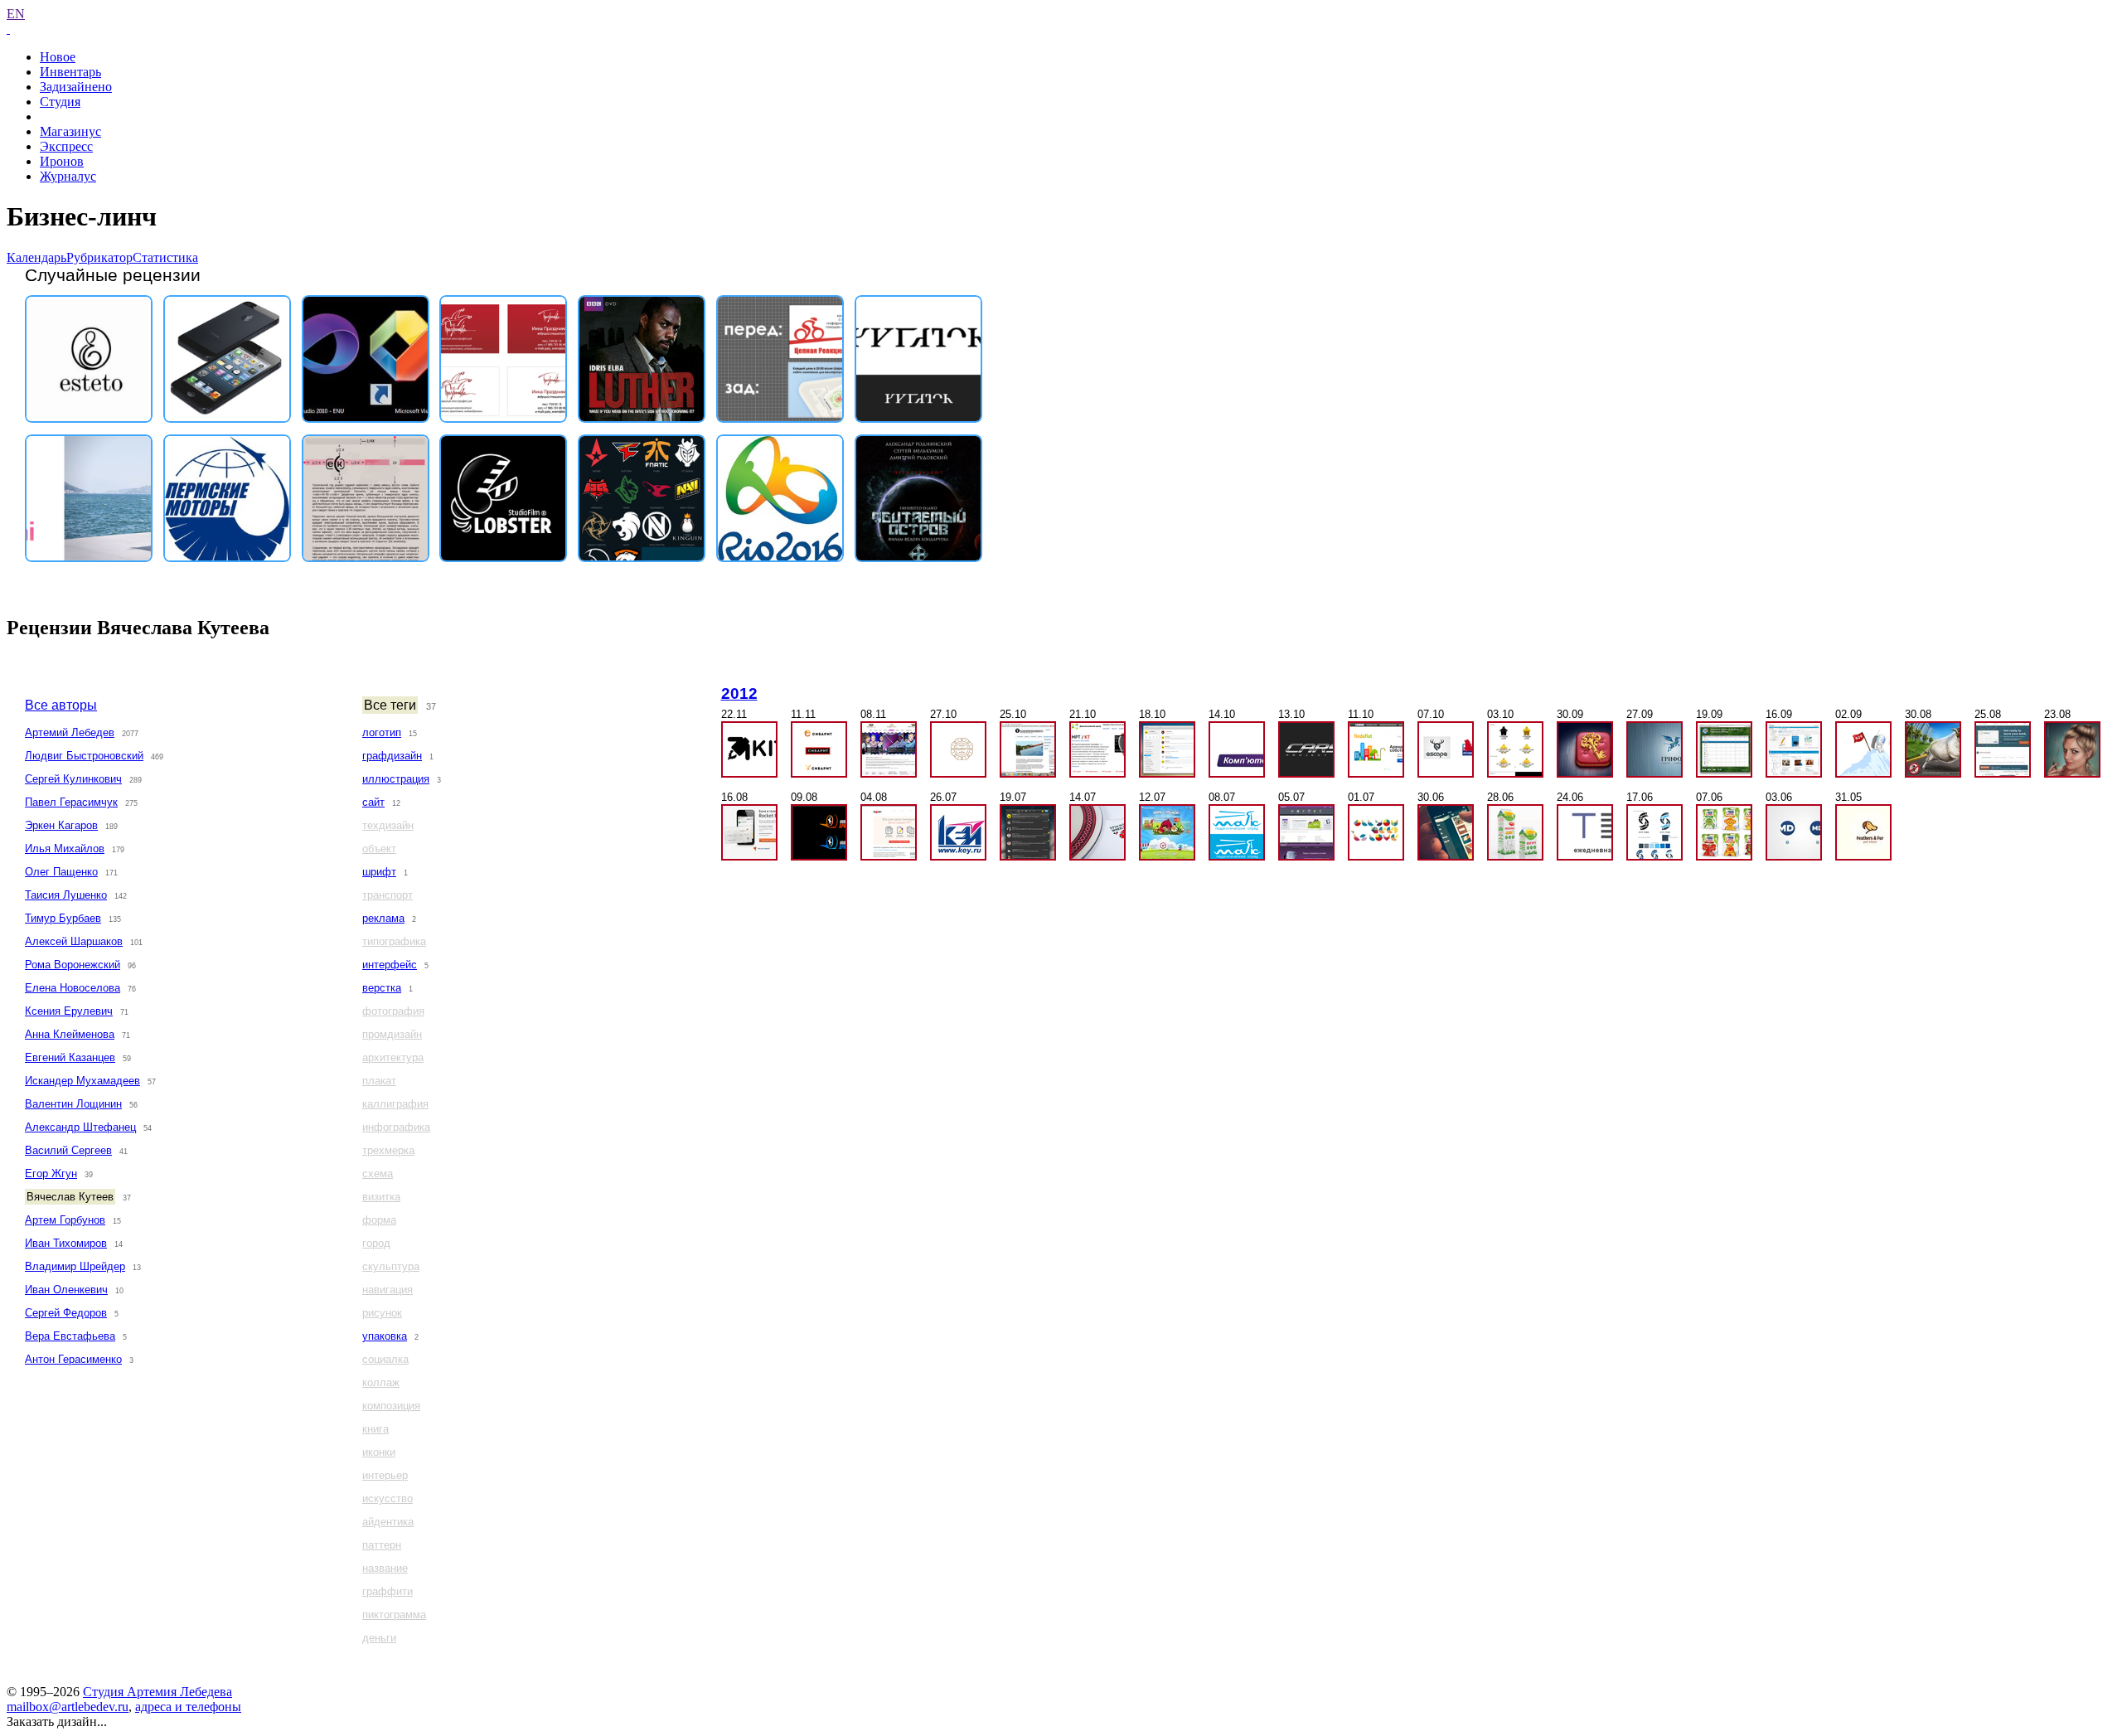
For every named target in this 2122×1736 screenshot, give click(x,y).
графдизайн (392, 756)
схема (378, 1173)
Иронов (62, 161)
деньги (379, 1638)
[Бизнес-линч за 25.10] (1028, 749)
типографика (394, 941)
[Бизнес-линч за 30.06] (1446, 832)
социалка (385, 1359)
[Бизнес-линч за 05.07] (1306, 832)
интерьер (385, 1475)
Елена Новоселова (73, 988)
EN (16, 14)
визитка (381, 1197)
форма (379, 1220)
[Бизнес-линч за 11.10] (1376, 749)
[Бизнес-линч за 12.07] (1167, 832)
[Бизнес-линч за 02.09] (1863, 749)
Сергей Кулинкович (73, 779)
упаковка (385, 1336)
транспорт (388, 895)
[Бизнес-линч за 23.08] (2072, 749)
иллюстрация (396, 779)
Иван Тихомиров (66, 1243)
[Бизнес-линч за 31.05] (1863, 832)
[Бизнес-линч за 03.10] (1515, 749)
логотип (382, 732)
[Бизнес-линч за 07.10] (1446, 749)
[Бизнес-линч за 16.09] (1794, 749)
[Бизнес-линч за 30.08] (1933, 749)
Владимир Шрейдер (75, 1266)
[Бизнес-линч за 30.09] (1585, 749)
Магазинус (70, 131)
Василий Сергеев (68, 1150)
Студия (60, 102)
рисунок (382, 1313)
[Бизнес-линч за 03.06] (1794, 832)
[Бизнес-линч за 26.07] (958, 832)
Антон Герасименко (73, 1359)
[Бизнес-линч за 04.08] (889, 832)
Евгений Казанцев (70, 1057)
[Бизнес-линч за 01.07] (1376, 832)
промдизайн (392, 1034)
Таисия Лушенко (66, 895)
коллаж (381, 1382)
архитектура (393, 1057)
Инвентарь (70, 72)
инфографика (396, 1127)
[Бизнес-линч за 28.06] (1515, 832)
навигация (388, 1290)
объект (379, 849)
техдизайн (388, 825)
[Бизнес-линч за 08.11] (889, 749)
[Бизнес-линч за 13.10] (1306, 749)
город (376, 1243)
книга (375, 1429)
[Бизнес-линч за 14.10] (1237, 749)
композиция (391, 1406)
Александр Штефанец (80, 1127)
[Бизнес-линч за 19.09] (1724, 749)
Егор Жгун (51, 1173)
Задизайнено (76, 87)
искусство (388, 1498)
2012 (739, 693)
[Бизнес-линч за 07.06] (1724, 832)
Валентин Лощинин (73, 1104)
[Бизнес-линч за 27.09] (1654, 749)
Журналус (68, 176)
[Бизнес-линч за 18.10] (1167, 749)
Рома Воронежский (73, 965)
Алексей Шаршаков (74, 941)
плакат (379, 1081)
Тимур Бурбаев (63, 918)
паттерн (382, 1545)
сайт (373, 802)
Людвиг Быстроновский (84, 756)
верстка (382, 988)
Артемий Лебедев (70, 732)
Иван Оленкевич (66, 1290)
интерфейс (390, 965)
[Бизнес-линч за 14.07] (1097, 832)
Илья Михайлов (65, 849)
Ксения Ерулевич (69, 1011)
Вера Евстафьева (70, 1336)
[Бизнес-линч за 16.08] (749, 832)
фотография (393, 1011)
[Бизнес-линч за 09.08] (819, 832)
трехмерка (388, 1150)
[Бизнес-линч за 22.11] (749, 749)
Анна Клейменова (70, 1034)
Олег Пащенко (61, 872)
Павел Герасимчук (71, 802)
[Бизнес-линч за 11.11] (819, 749)
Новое (58, 57)
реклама (383, 918)
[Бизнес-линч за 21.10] (1097, 749)
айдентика (388, 1522)
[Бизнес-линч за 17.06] (1654, 832)
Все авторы (61, 705)
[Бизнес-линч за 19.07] (1028, 832)
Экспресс (66, 146)
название (385, 1568)
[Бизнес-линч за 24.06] (1585, 832)
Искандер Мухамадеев (82, 1081)
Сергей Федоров (66, 1313)
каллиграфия (395, 1104)
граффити (388, 1591)
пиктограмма (394, 1615)
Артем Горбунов (65, 1220)
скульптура (391, 1266)
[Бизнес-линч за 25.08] (2003, 749)
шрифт (379, 872)
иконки (379, 1452)
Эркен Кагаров (61, 825)
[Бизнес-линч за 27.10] (958, 749)
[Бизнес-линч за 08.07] (1237, 832)
